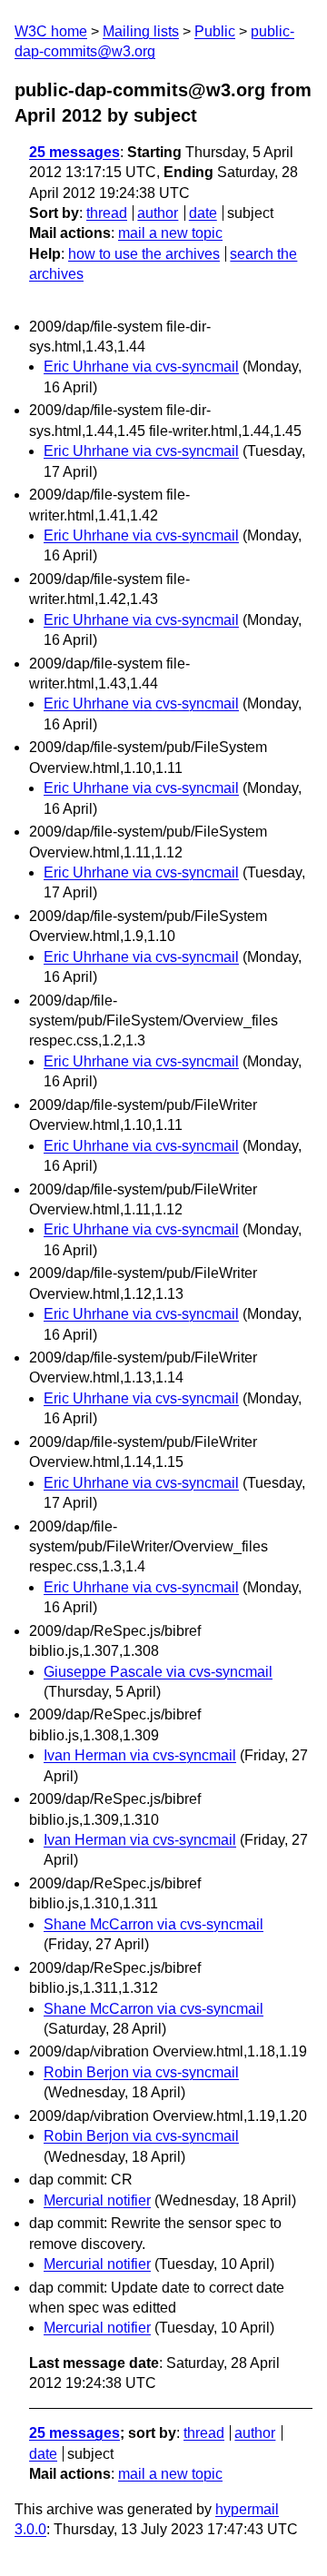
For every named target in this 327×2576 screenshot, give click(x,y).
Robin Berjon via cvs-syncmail (141, 2072)
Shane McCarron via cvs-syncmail (154, 1924)
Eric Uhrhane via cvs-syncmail (141, 367)
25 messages (74, 152)
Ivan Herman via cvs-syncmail (140, 1755)
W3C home (51, 31)
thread (107, 213)
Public (215, 31)
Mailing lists (141, 31)
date (203, 213)
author (158, 213)
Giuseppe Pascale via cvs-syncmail (158, 1672)
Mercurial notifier (97, 2200)
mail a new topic (170, 233)
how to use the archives (144, 254)
